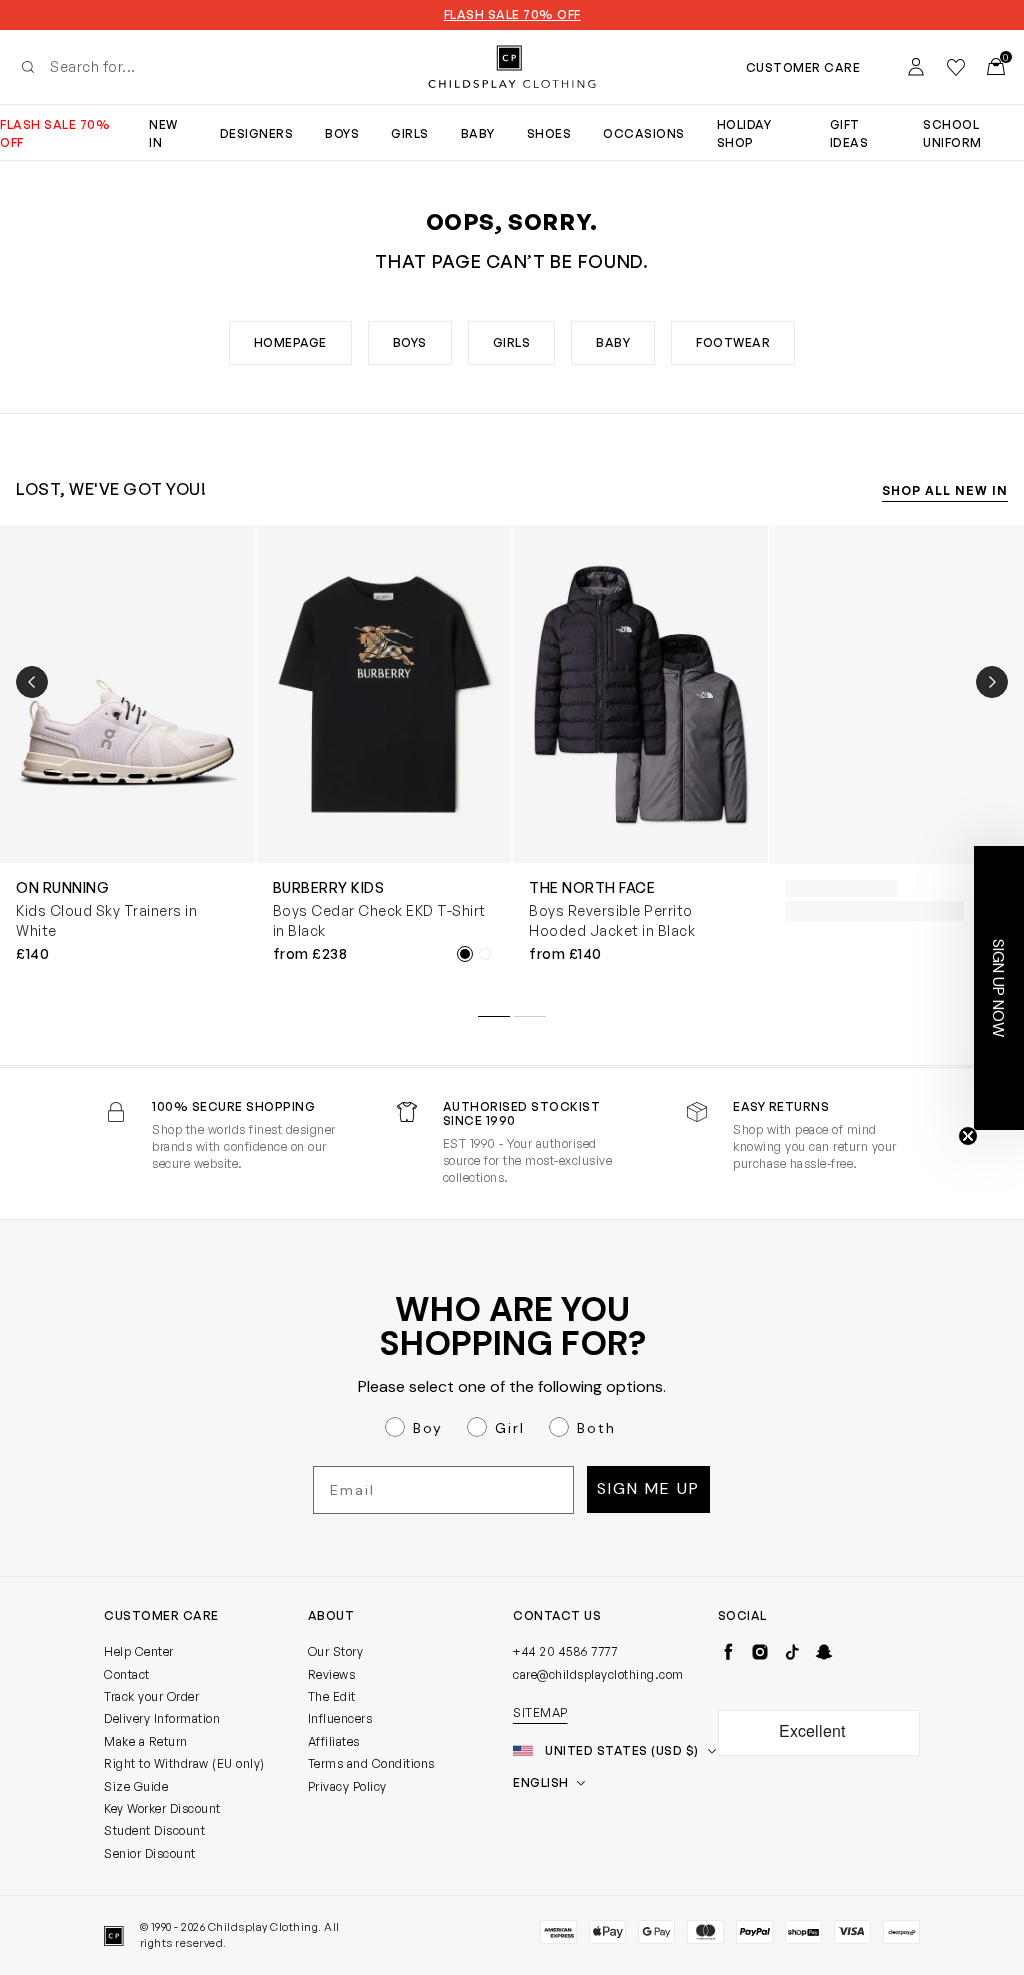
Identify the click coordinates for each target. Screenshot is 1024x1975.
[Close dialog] (877, 753)
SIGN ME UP (317, 1174)
